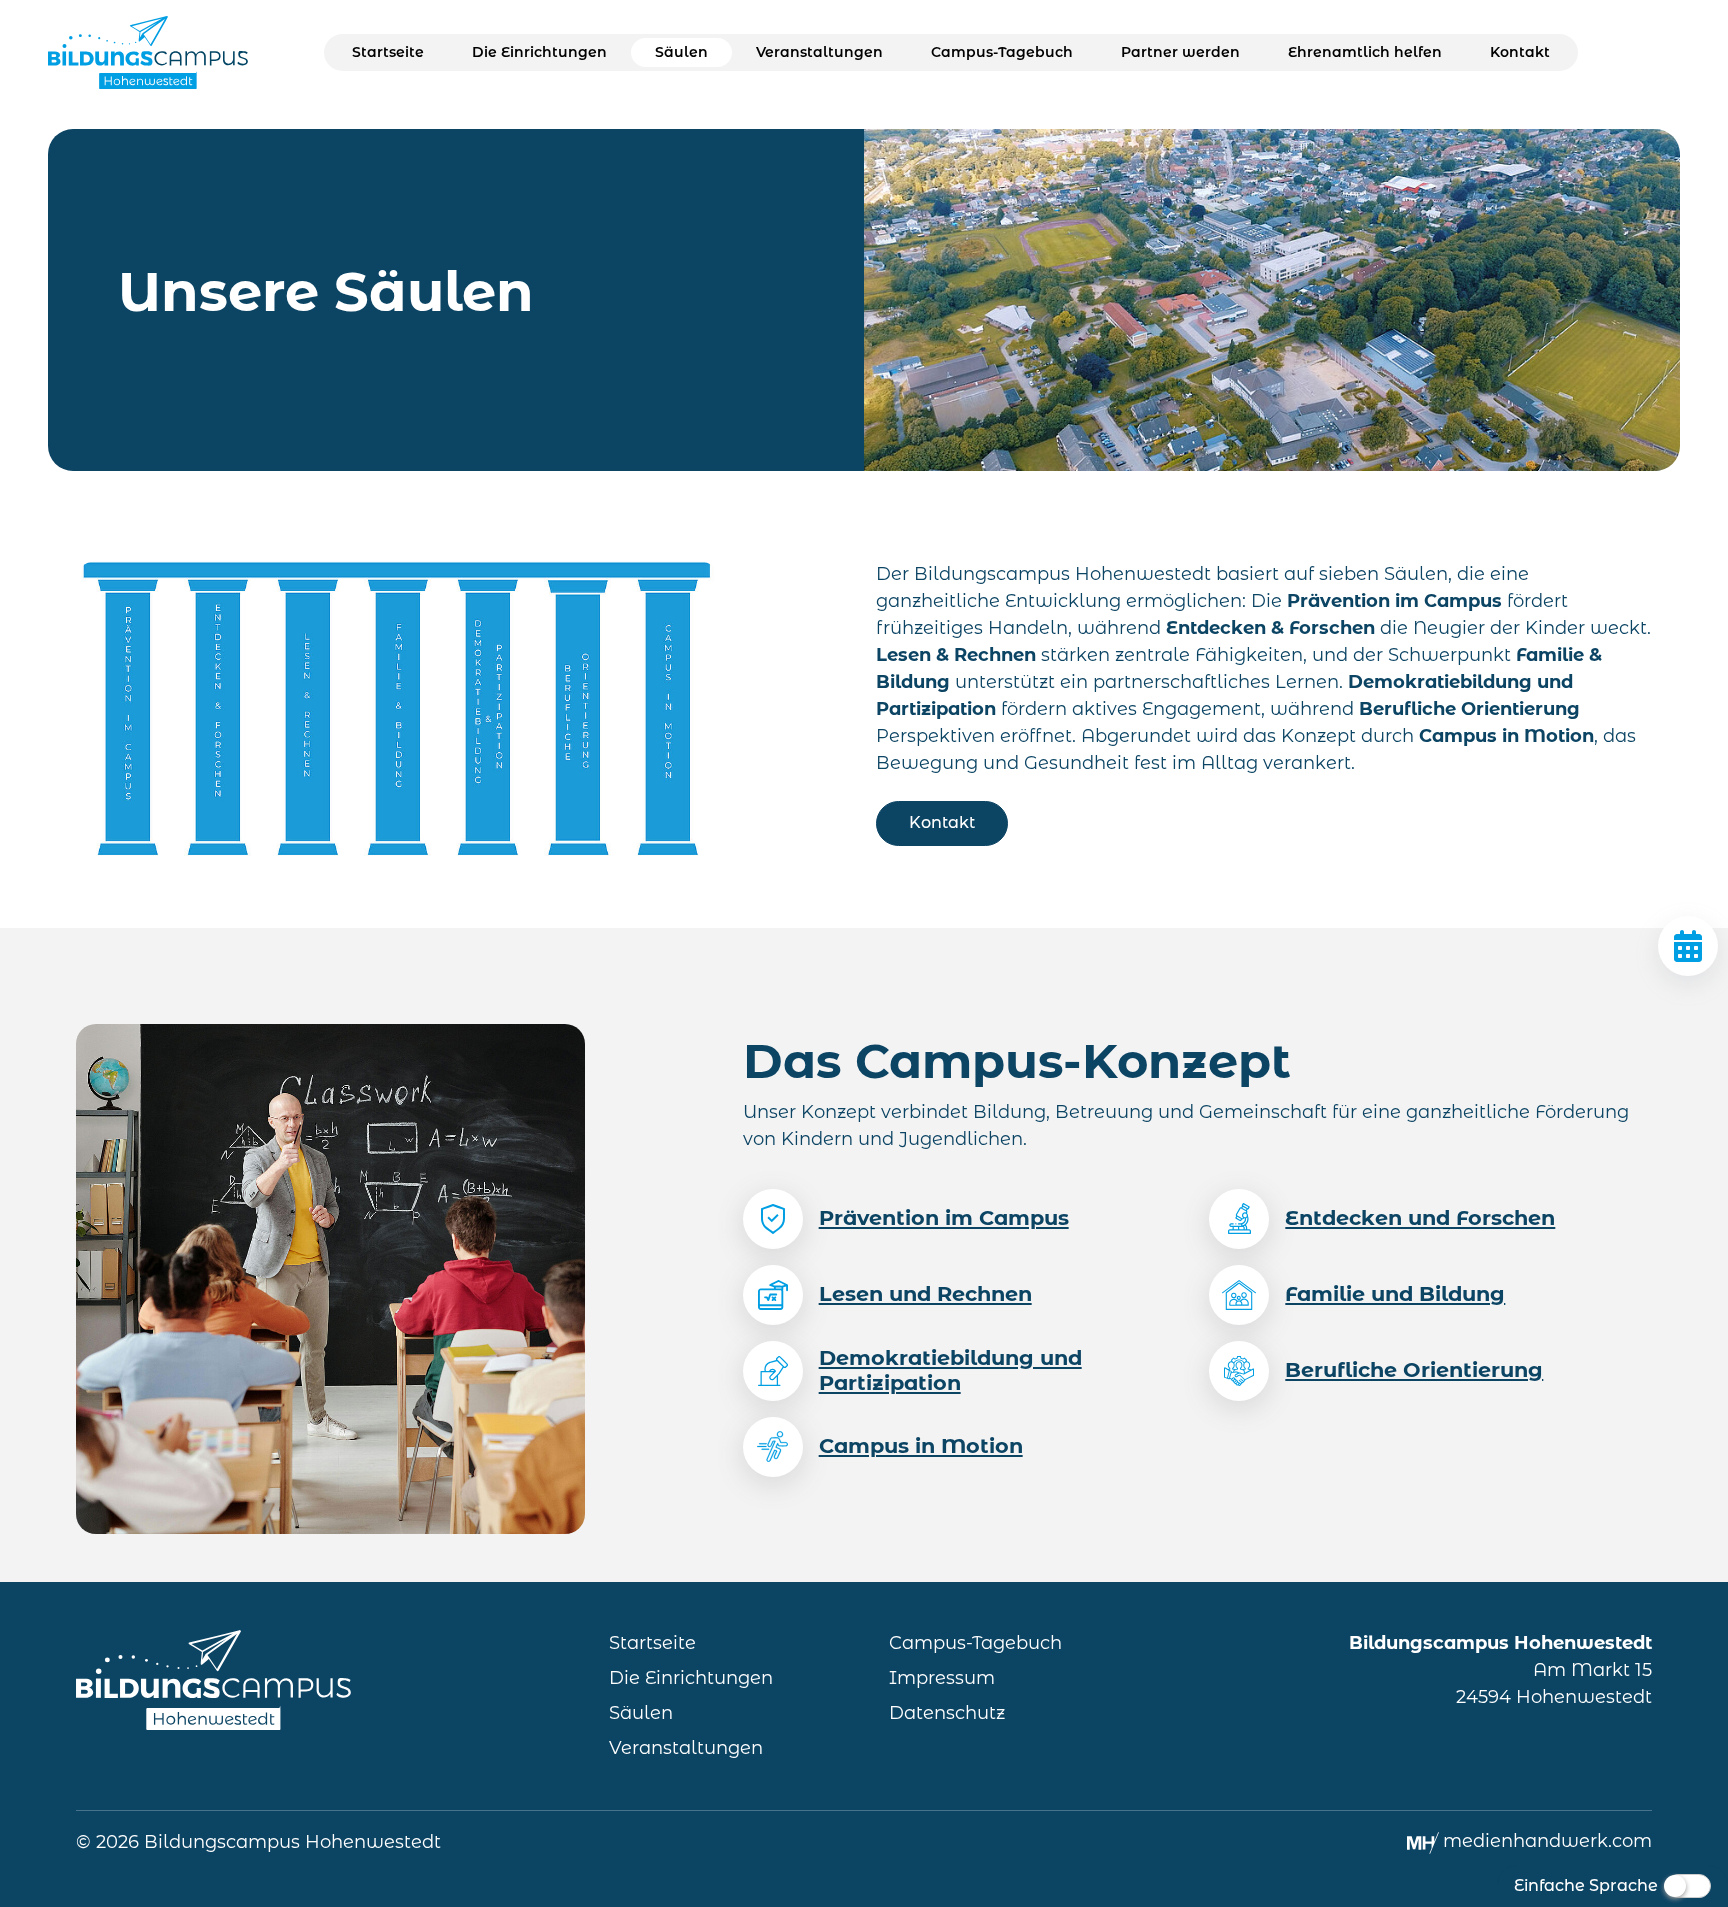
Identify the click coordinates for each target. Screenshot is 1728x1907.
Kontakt (1520, 52)
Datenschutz (947, 1713)
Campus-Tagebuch (1002, 52)
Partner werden (1180, 52)
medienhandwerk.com (1547, 1841)
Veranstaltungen (819, 52)
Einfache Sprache (1586, 1885)
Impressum (942, 1678)
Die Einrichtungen (539, 52)
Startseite (388, 52)
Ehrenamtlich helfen (1365, 52)
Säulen (681, 52)
